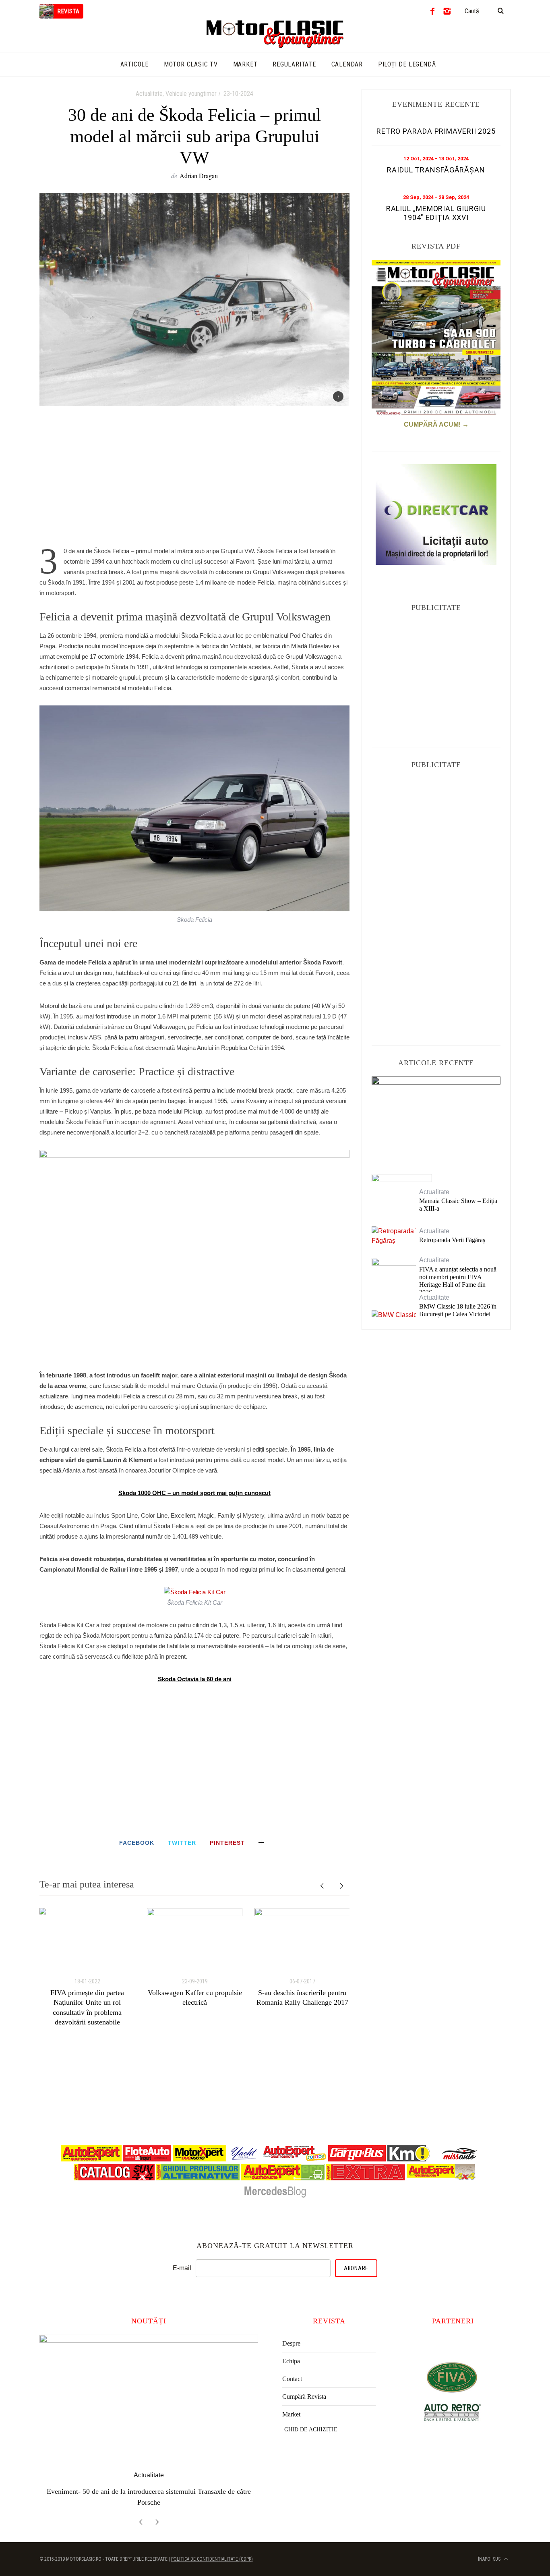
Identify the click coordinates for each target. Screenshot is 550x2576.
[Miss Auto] (460, 2159)
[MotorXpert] (199, 2159)
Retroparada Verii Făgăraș (452, 1240)
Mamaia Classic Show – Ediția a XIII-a (458, 1205)
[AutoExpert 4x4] (441, 2178)
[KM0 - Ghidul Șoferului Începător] (409, 2159)
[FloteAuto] (147, 2159)
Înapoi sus (490, 2548)
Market (291, 2414)
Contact (292, 2379)
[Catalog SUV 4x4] (114, 2178)
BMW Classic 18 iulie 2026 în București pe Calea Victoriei (458, 1310)
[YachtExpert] (244, 2159)
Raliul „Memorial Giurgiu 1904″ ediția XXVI (436, 213)
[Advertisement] (194, 481)
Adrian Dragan (199, 175)
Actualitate (149, 94)
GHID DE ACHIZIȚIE (311, 2430)
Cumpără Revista (304, 2397)
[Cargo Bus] (357, 2159)
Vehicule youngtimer (191, 94)
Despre (291, 2343)
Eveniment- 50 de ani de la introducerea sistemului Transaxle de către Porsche (436, 1118)
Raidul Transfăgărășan (436, 170)
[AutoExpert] (91, 2159)
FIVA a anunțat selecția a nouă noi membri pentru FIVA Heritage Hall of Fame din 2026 (458, 1281)
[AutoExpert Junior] (295, 2159)
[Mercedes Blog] (275, 2197)
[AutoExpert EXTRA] (366, 2178)
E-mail (182, 2268)
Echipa (291, 2361)
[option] (87, 1967)
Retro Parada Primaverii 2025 (436, 131)
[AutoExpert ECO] (283, 2178)
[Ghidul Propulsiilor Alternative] (198, 2178)
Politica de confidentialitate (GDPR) (212, 2548)
